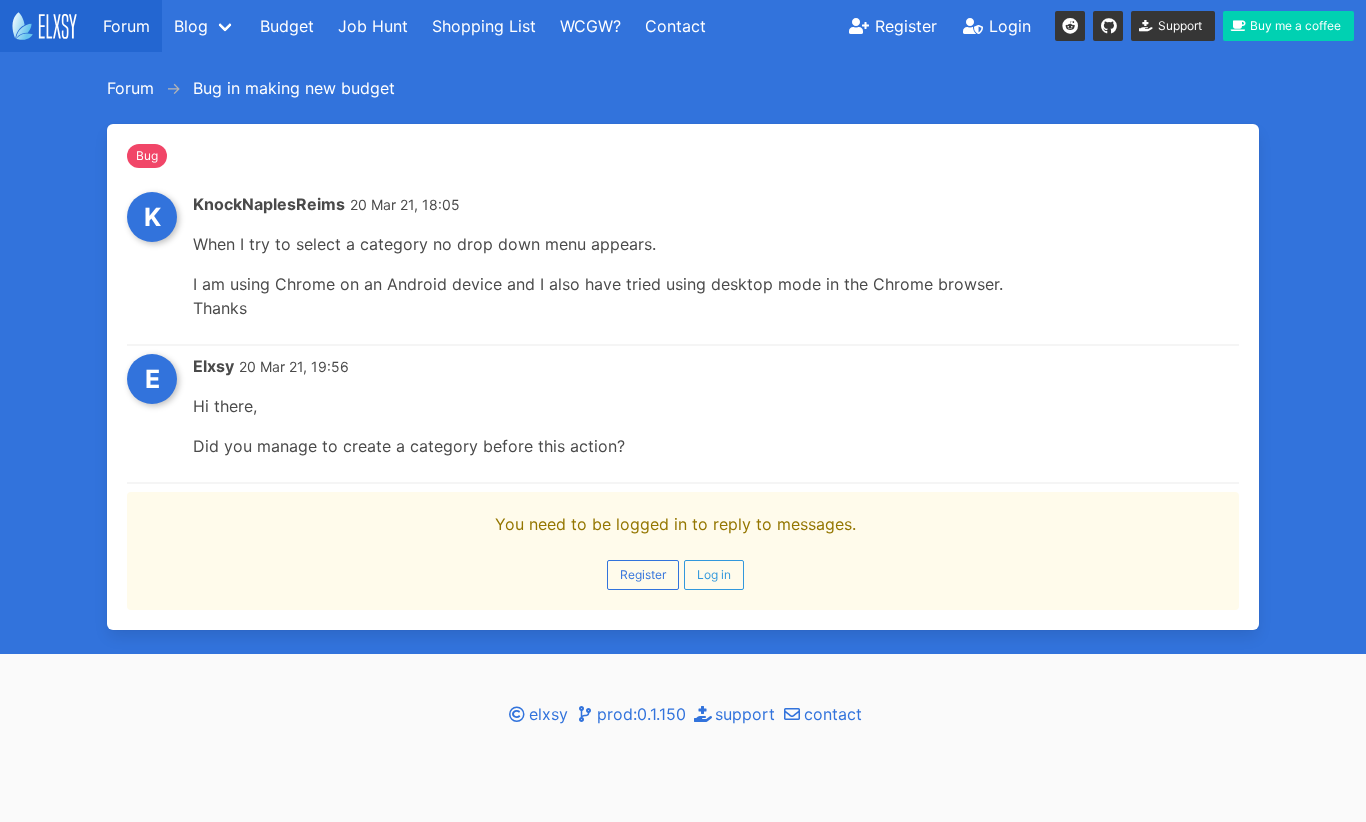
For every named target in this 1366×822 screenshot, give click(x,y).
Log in (714, 574)
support (745, 714)
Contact (675, 26)
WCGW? (590, 26)
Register (643, 574)
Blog (191, 26)
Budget (287, 26)
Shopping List (484, 26)
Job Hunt (373, 26)
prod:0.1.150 (641, 714)
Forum (126, 26)
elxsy (548, 714)
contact (833, 714)
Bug (147, 155)
